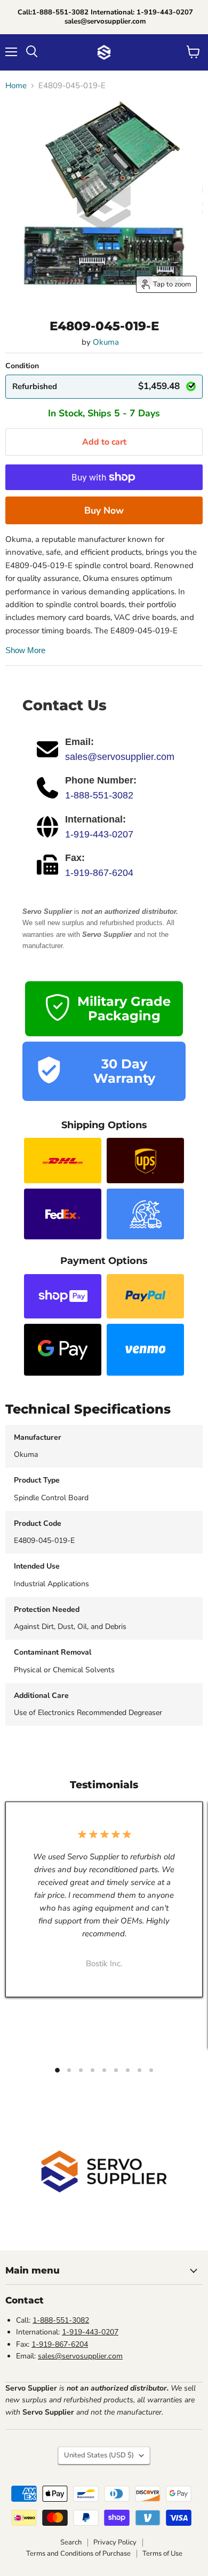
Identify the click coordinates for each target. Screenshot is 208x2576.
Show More (25, 650)
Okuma (106, 342)
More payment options (104, 510)
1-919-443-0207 (99, 834)
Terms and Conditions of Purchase (78, 2554)
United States (99, 2455)
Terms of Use (162, 2554)
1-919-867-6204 (99, 873)
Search (71, 2542)
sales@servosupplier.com (120, 757)
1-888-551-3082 (99, 795)
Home (16, 86)
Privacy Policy (115, 2542)
